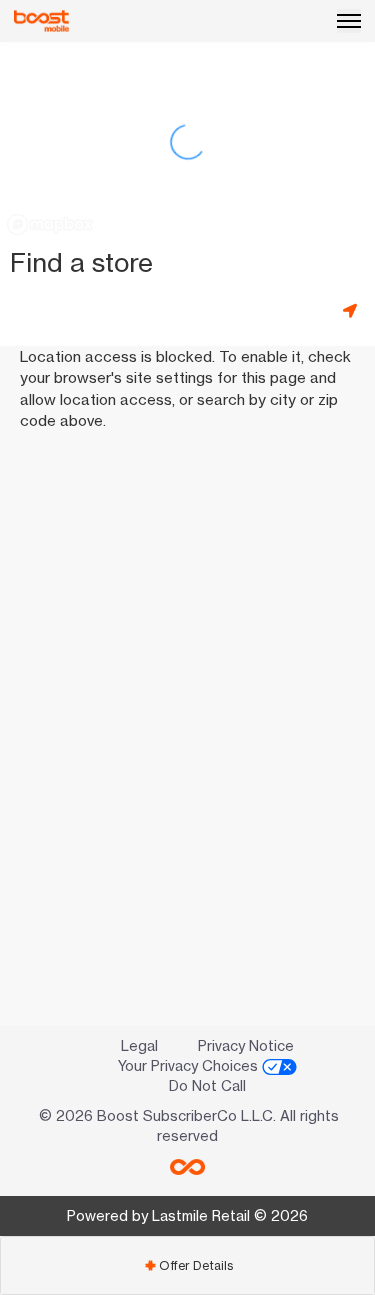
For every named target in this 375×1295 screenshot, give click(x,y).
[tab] (187, 1265)
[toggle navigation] (349, 21)
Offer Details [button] (188, 1265)
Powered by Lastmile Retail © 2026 (187, 1215)
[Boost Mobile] (41, 21)
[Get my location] (354, 310)
